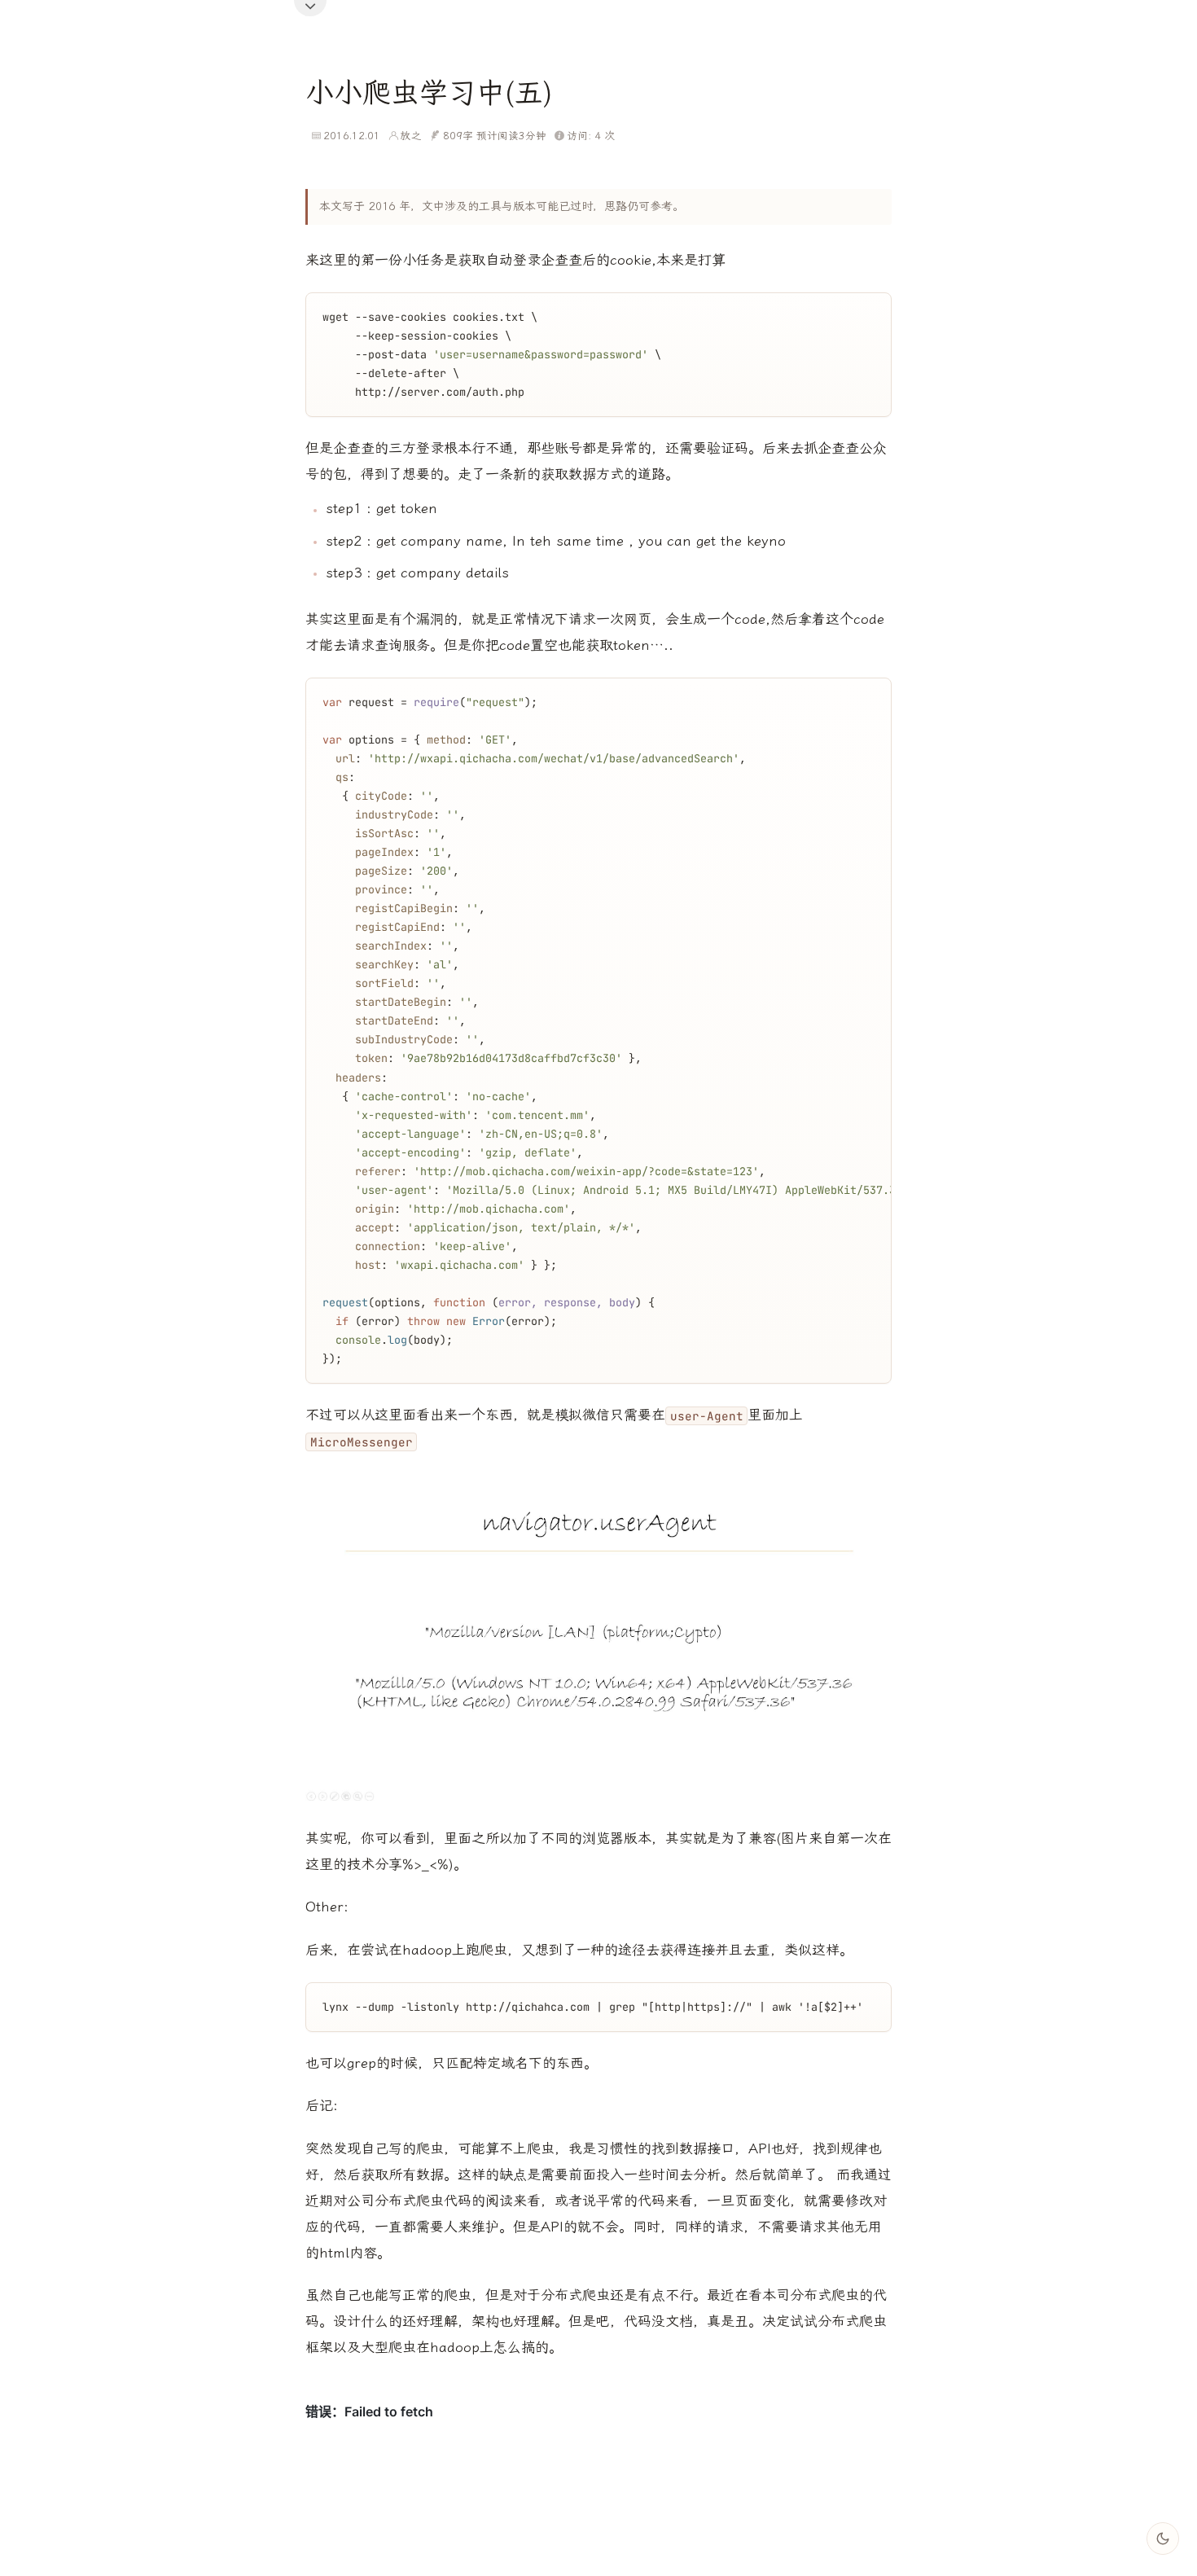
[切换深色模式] (1163, 2539)
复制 (866, 309)
